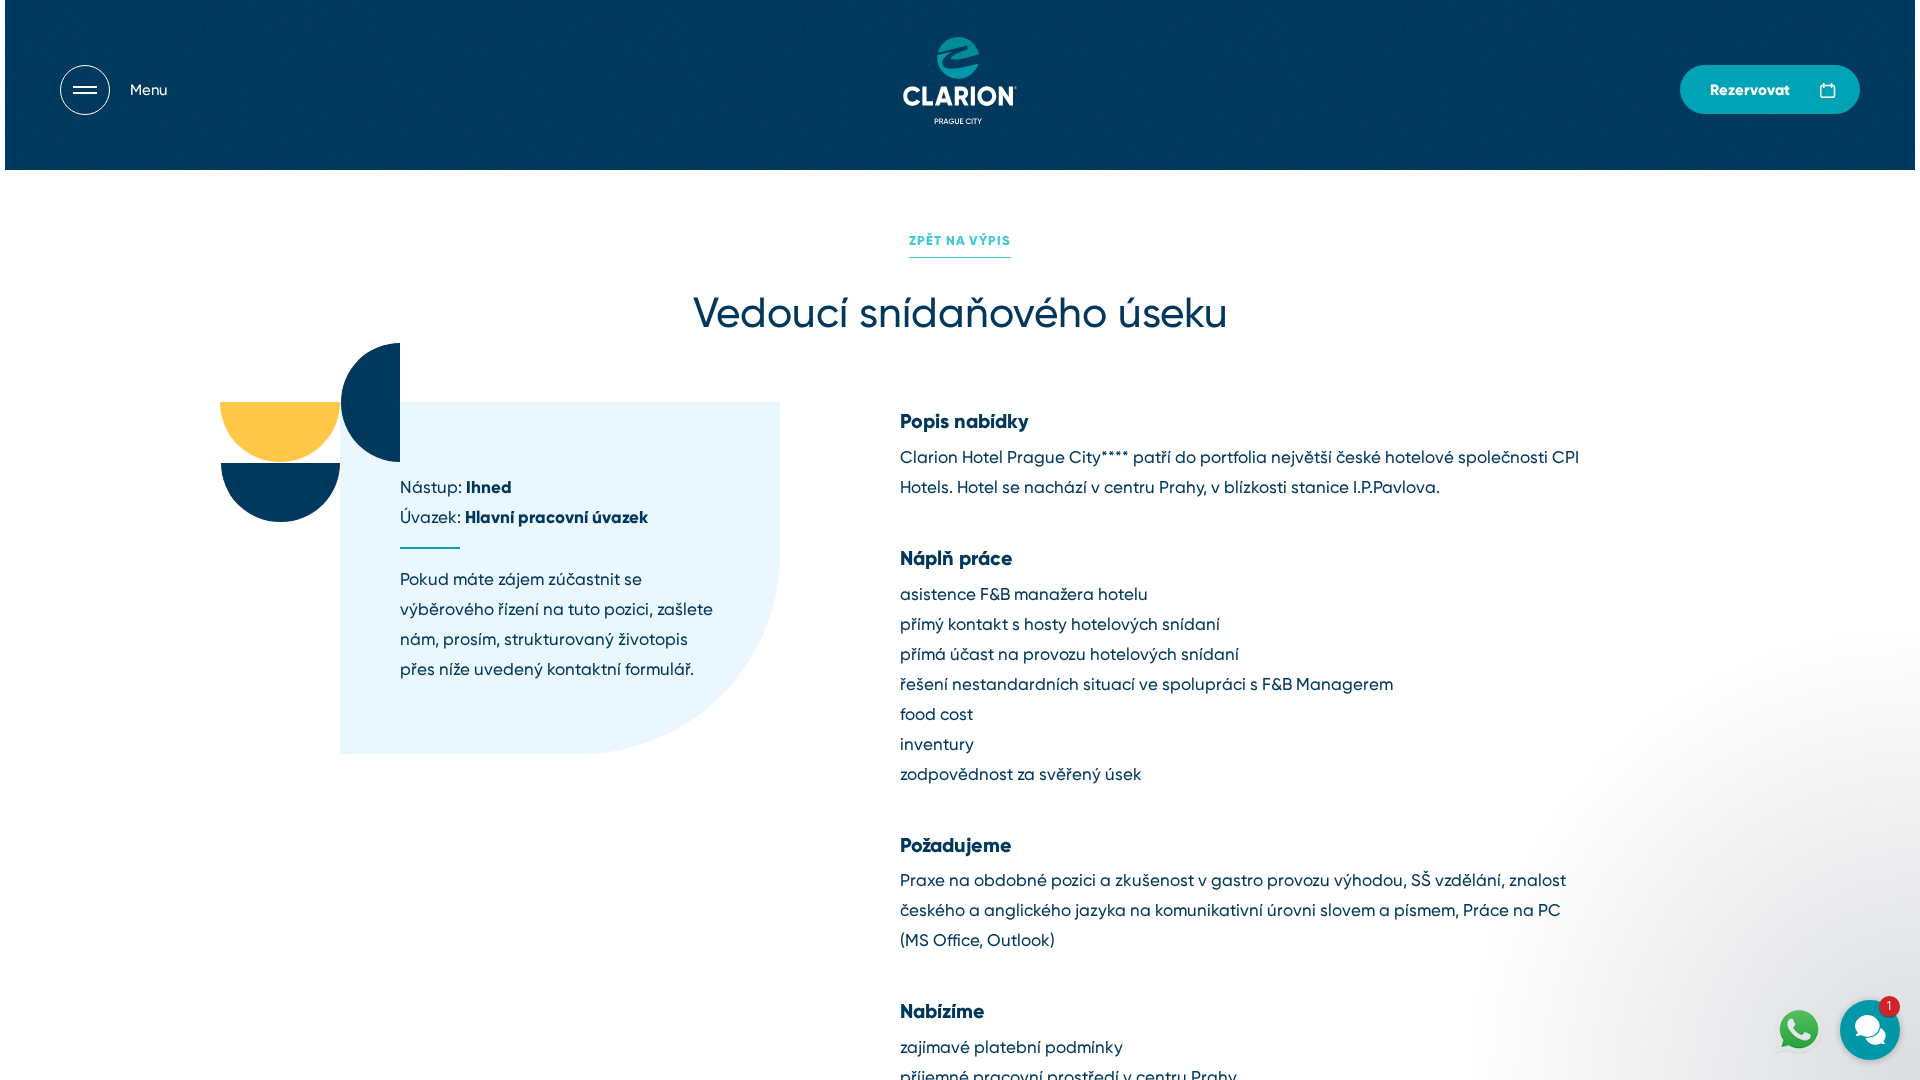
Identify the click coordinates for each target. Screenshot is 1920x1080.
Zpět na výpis (960, 240)
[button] (1750, 802)
